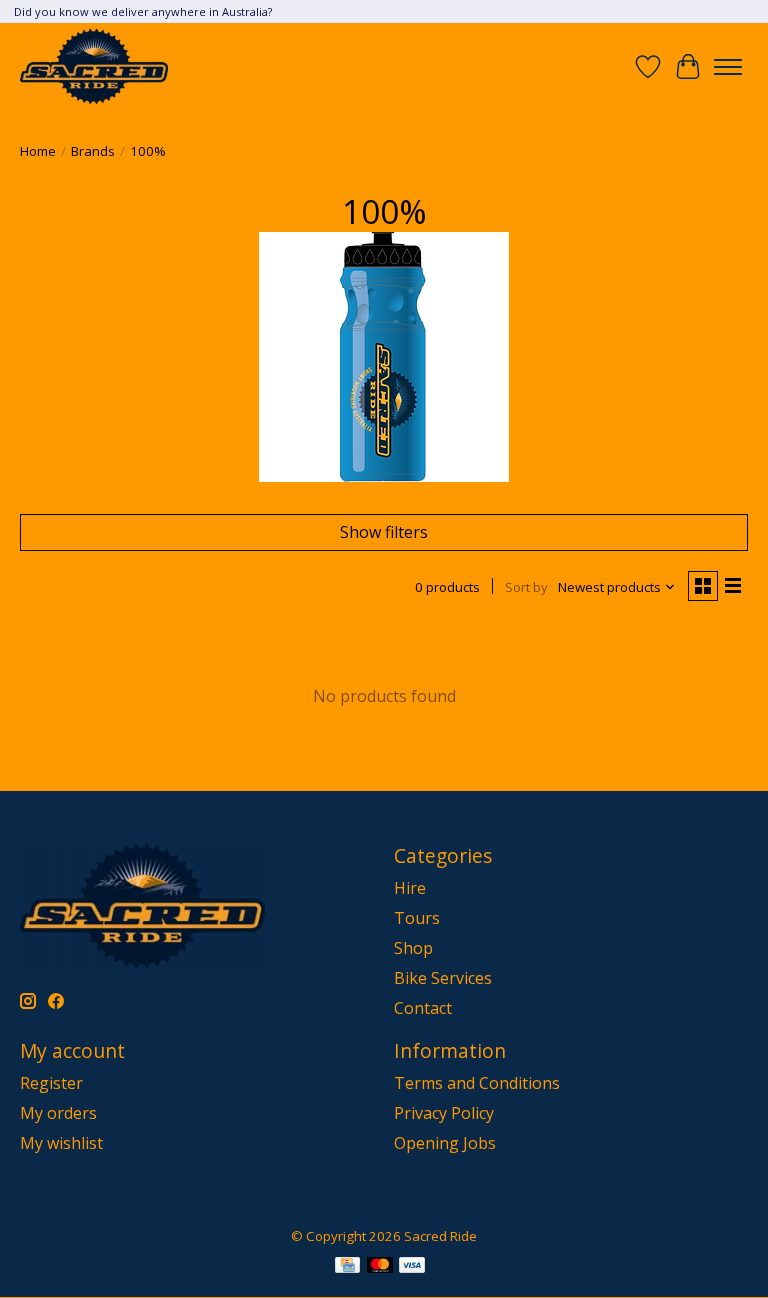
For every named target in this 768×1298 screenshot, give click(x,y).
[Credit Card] (347, 1267)
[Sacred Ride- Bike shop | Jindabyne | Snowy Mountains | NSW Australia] (94, 66)
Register (51, 1083)
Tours (417, 918)
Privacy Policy (444, 1113)
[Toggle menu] (728, 67)
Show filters (384, 532)
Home (38, 151)
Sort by (526, 587)
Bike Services (443, 978)
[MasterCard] (380, 1267)
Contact (423, 1008)
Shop (413, 948)
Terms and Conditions (477, 1083)
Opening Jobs (445, 1143)
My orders (58, 1113)
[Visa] (412, 1267)
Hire (410, 888)
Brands (93, 151)
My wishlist (61, 1143)
